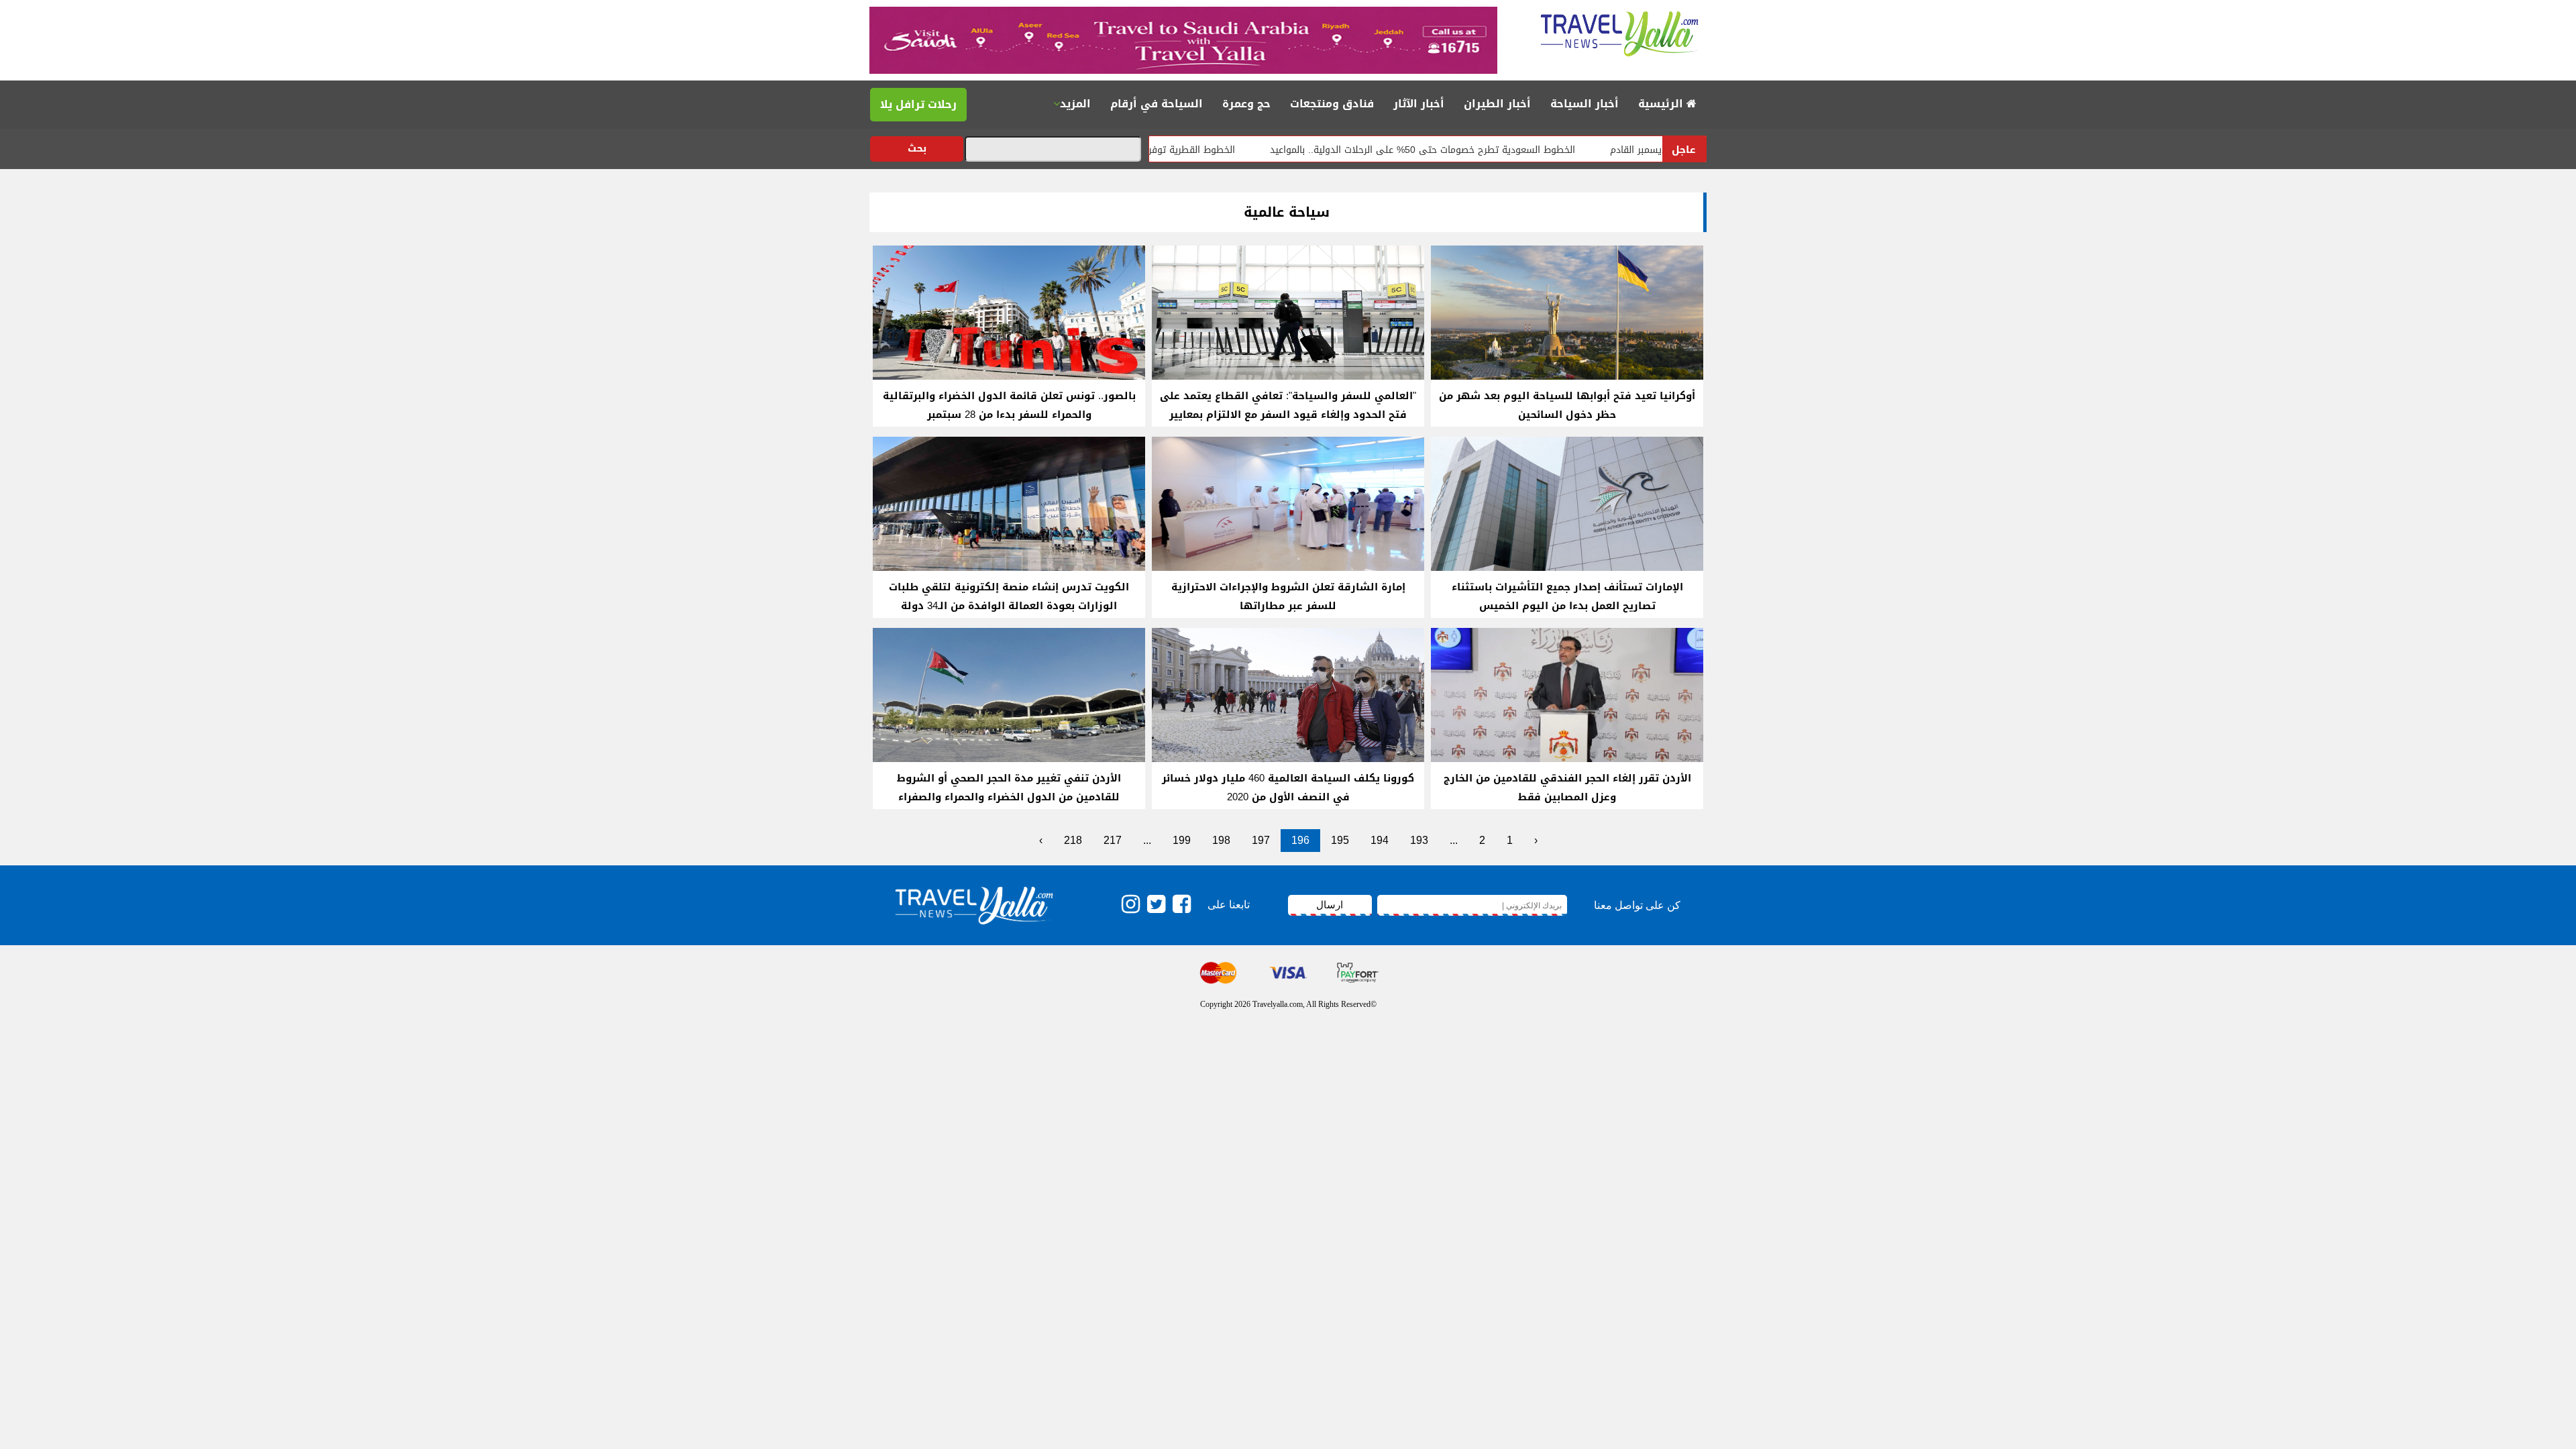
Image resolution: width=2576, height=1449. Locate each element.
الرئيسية (1662, 104)
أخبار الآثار (1419, 104)
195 (1340, 840)
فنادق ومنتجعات (1332, 104)
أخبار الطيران (1497, 104)
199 (1182, 840)
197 (1261, 840)
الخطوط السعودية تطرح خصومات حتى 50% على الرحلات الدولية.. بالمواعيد (1492, 150)
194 (1380, 840)
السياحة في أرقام (1157, 104)
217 (1113, 840)
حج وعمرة (1246, 104)
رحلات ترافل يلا (918, 104)
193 (1419, 840)
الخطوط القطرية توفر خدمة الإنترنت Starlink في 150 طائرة (1184, 150)
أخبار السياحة (1585, 104)
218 (1073, 840)
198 (1221, 840)
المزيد (1075, 104)
